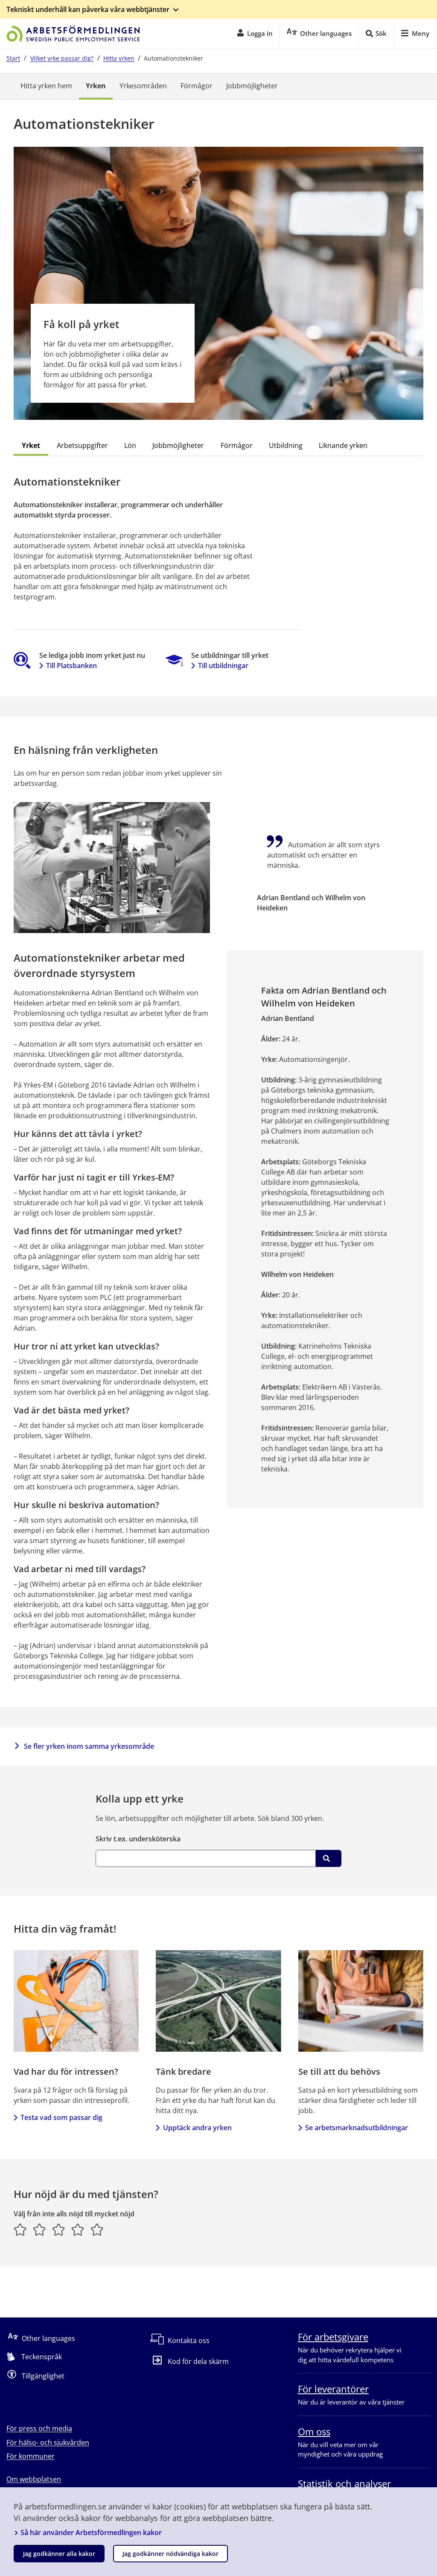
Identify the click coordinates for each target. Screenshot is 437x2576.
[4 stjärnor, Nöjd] (78, 2230)
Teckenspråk (42, 2357)
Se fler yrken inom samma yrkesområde (89, 1746)
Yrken (96, 86)
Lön (130, 445)
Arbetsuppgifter (82, 445)
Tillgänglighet (43, 2376)
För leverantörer (333, 2389)
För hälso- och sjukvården (48, 2442)
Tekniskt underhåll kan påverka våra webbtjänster (88, 9)
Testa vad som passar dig (61, 2117)
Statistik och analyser (344, 2483)
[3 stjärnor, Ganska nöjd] (59, 2230)
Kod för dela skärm (198, 2361)
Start (13, 58)
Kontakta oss (189, 2340)
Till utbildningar (223, 666)
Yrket (31, 445)
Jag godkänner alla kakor (59, 2554)
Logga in (260, 33)
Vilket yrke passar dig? (62, 58)
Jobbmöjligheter (252, 86)
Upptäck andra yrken (197, 2128)
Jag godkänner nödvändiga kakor (170, 2554)
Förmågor (197, 86)
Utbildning (286, 445)
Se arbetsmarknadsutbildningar (357, 2128)
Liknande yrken (343, 445)
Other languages (48, 2338)
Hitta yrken (119, 58)
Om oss (314, 2431)
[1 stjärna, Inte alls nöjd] (20, 2230)
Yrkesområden (143, 86)
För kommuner (31, 2456)
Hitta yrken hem (46, 86)
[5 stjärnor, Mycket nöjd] (97, 2230)
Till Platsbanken (71, 666)
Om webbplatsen (34, 2479)
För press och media (39, 2428)
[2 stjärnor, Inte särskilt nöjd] (39, 2230)
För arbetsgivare (333, 2337)
